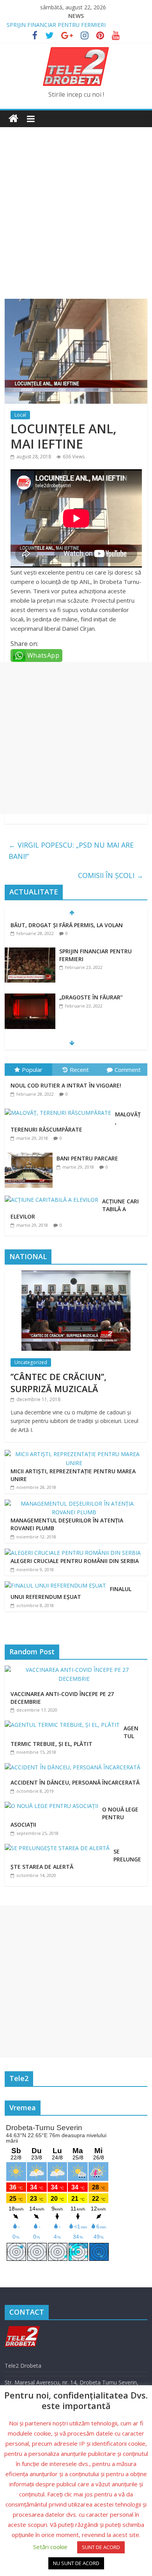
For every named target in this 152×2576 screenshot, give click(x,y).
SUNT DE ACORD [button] (101, 2547)
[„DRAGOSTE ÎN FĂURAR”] (30, 998)
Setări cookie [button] (50, 2547)
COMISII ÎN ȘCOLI (111, 875)
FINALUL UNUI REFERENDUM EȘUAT (71, 1593)
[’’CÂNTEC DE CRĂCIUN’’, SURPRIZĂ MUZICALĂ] (76, 1275)
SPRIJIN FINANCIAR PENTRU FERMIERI (56, 25)
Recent (79, 1070)
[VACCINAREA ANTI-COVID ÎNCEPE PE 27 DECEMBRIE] (76, 1670)
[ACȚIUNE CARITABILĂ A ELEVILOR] (53, 1196)
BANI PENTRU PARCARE (87, 1158)
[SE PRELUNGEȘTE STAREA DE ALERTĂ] (59, 1848)
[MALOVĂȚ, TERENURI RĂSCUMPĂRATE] (60, 1109)
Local (20, 415)
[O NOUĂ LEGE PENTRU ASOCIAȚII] (53, 1806)
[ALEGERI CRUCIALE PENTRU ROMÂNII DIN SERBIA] (73, 1553)
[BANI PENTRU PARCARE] (31, 1153)
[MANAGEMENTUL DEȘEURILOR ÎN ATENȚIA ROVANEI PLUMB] (74, 1504)
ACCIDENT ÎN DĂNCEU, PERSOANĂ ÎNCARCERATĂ (75, 1782)
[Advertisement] (76, 207)
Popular (32, 1070)
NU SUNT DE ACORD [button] (76, 2563)
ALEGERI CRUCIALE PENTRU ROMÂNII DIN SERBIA (75, 1561)
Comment (128, 1070)
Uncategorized (31, 1362)
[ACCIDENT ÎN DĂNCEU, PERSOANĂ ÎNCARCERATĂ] (74, 1767)
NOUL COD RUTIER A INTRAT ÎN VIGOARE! (66, 1085)
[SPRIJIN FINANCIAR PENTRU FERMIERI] (30, 952)
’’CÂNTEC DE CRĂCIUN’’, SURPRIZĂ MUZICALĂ (58, 1383)
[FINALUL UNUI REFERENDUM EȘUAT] (55, 1585)
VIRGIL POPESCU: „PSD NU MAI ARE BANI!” (71, 851)
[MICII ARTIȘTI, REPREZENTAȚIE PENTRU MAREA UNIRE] (74, 1454)
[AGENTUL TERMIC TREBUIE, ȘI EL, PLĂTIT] (64, 1725)
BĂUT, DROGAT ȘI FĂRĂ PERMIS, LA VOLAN (67, 925)
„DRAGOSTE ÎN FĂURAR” (91, 997)
